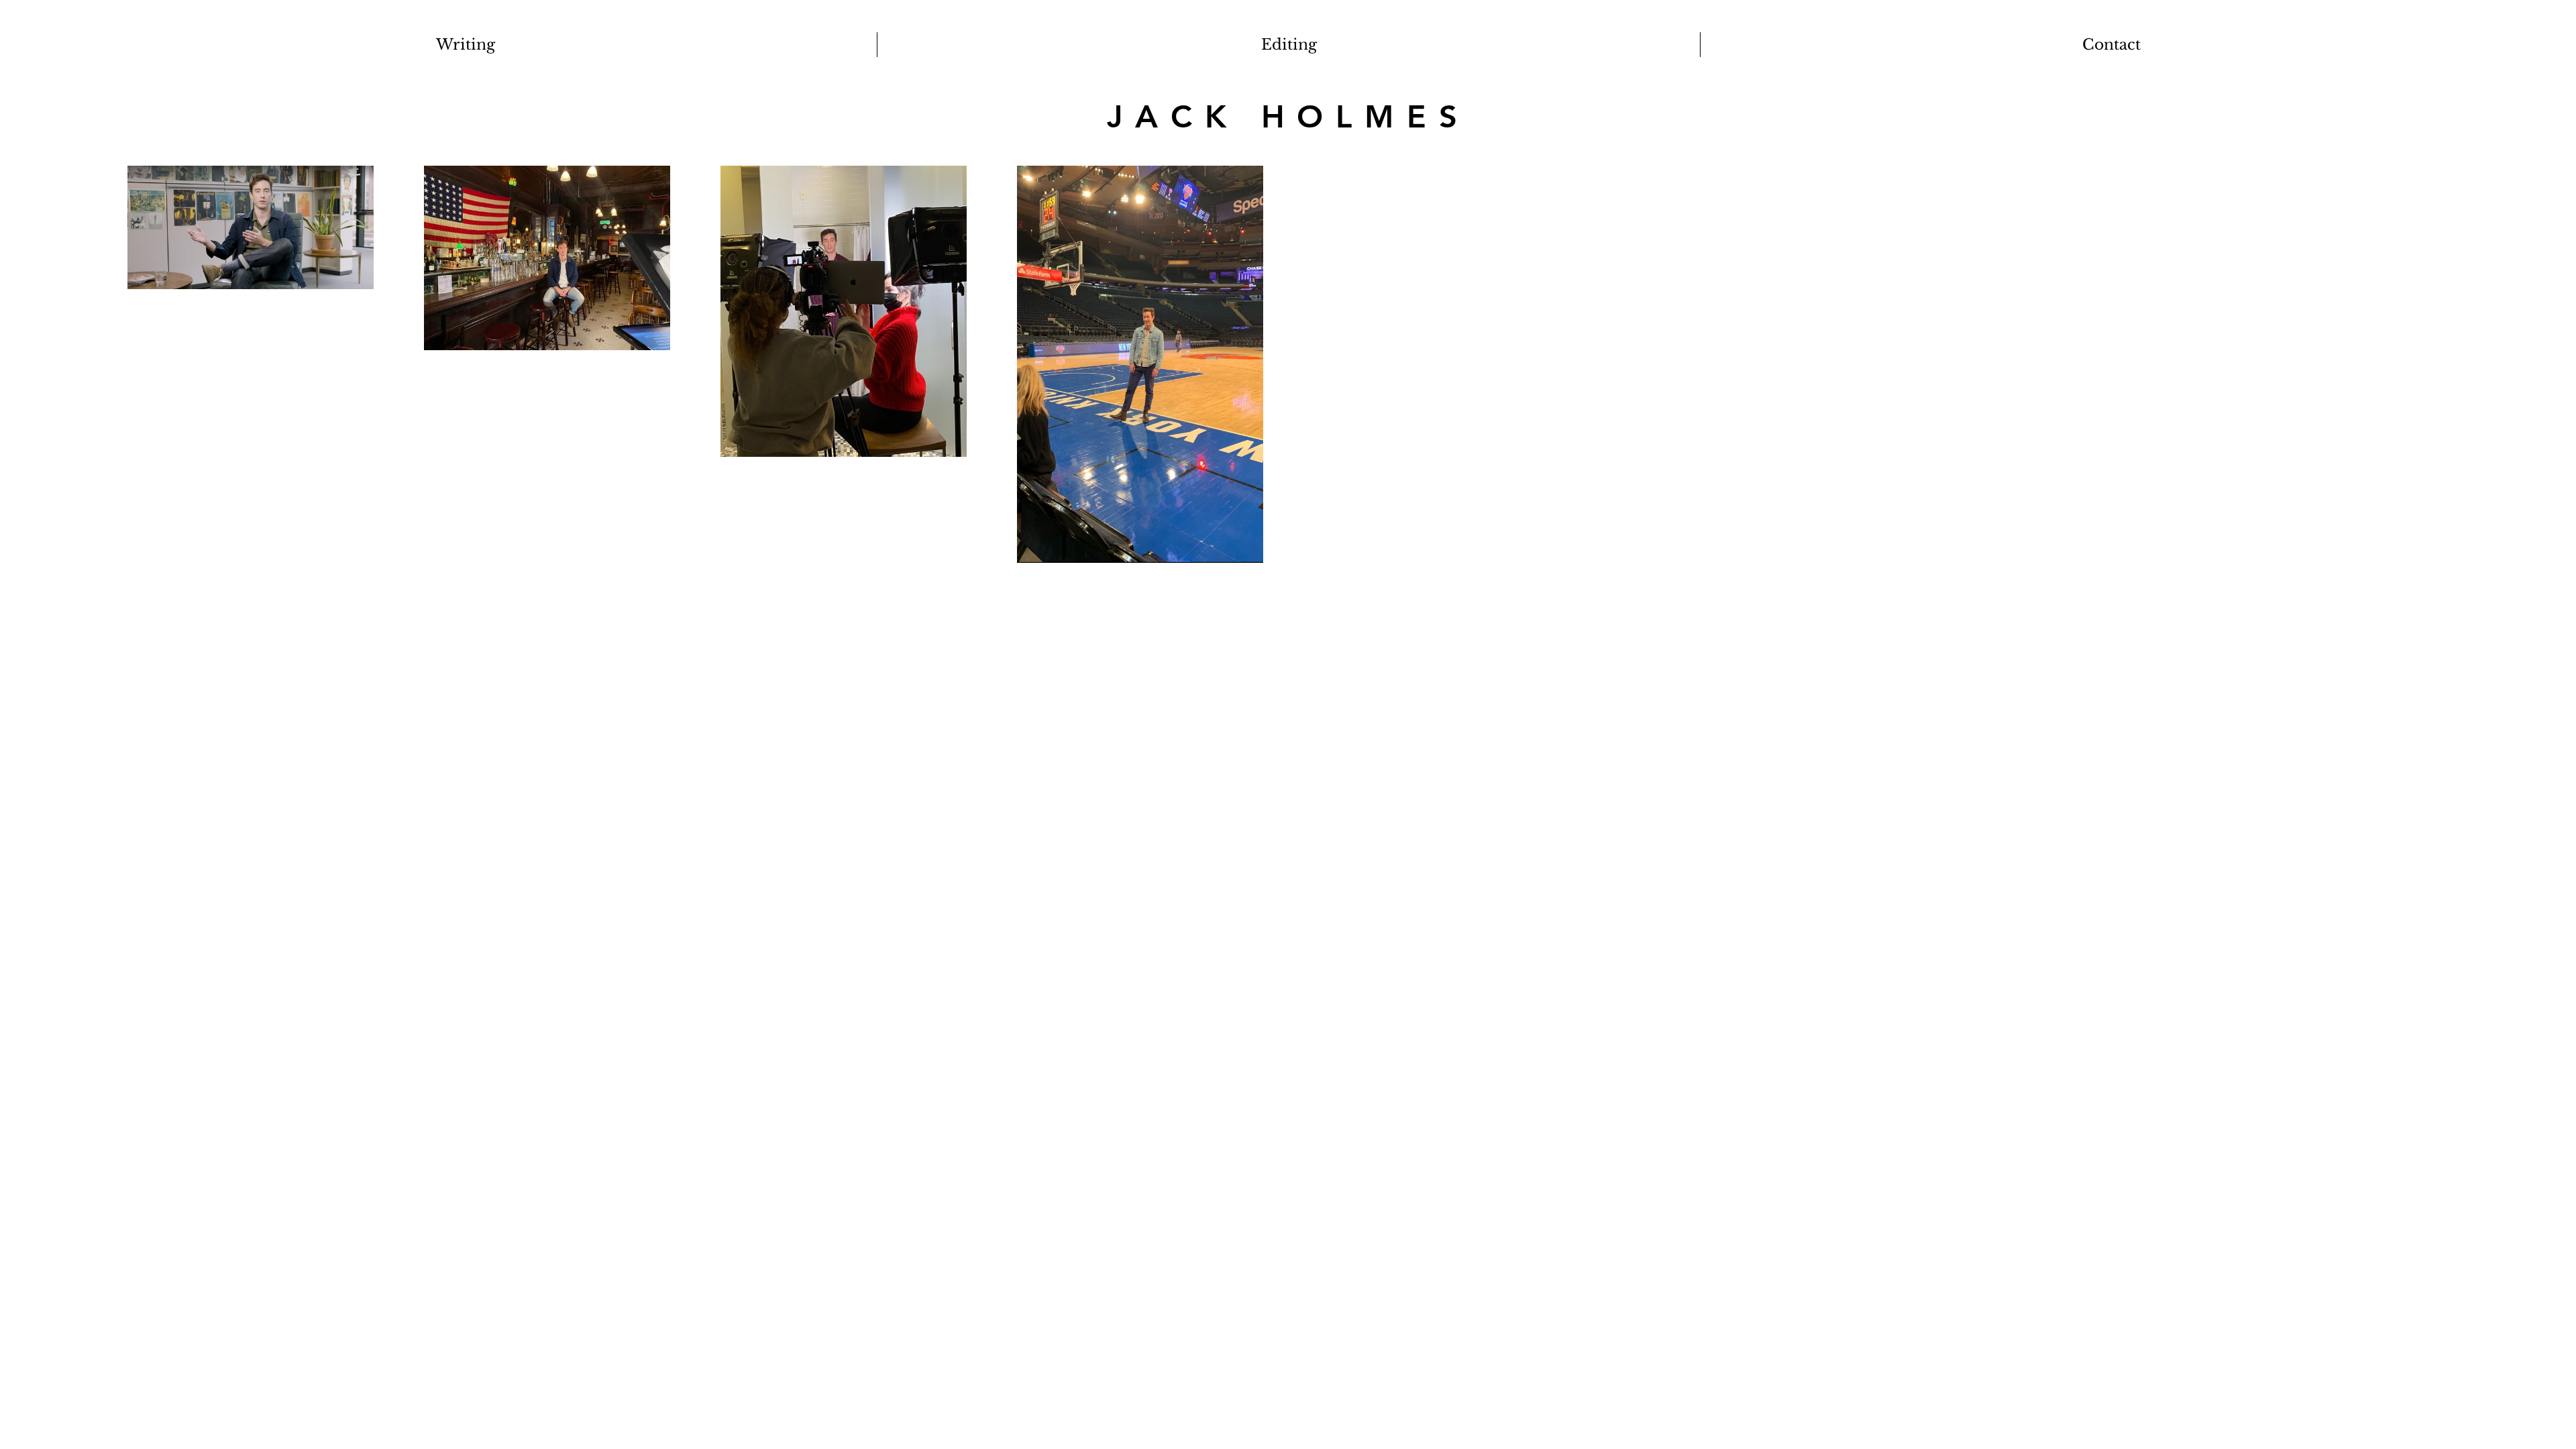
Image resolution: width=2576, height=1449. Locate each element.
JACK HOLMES (1288, 116)
